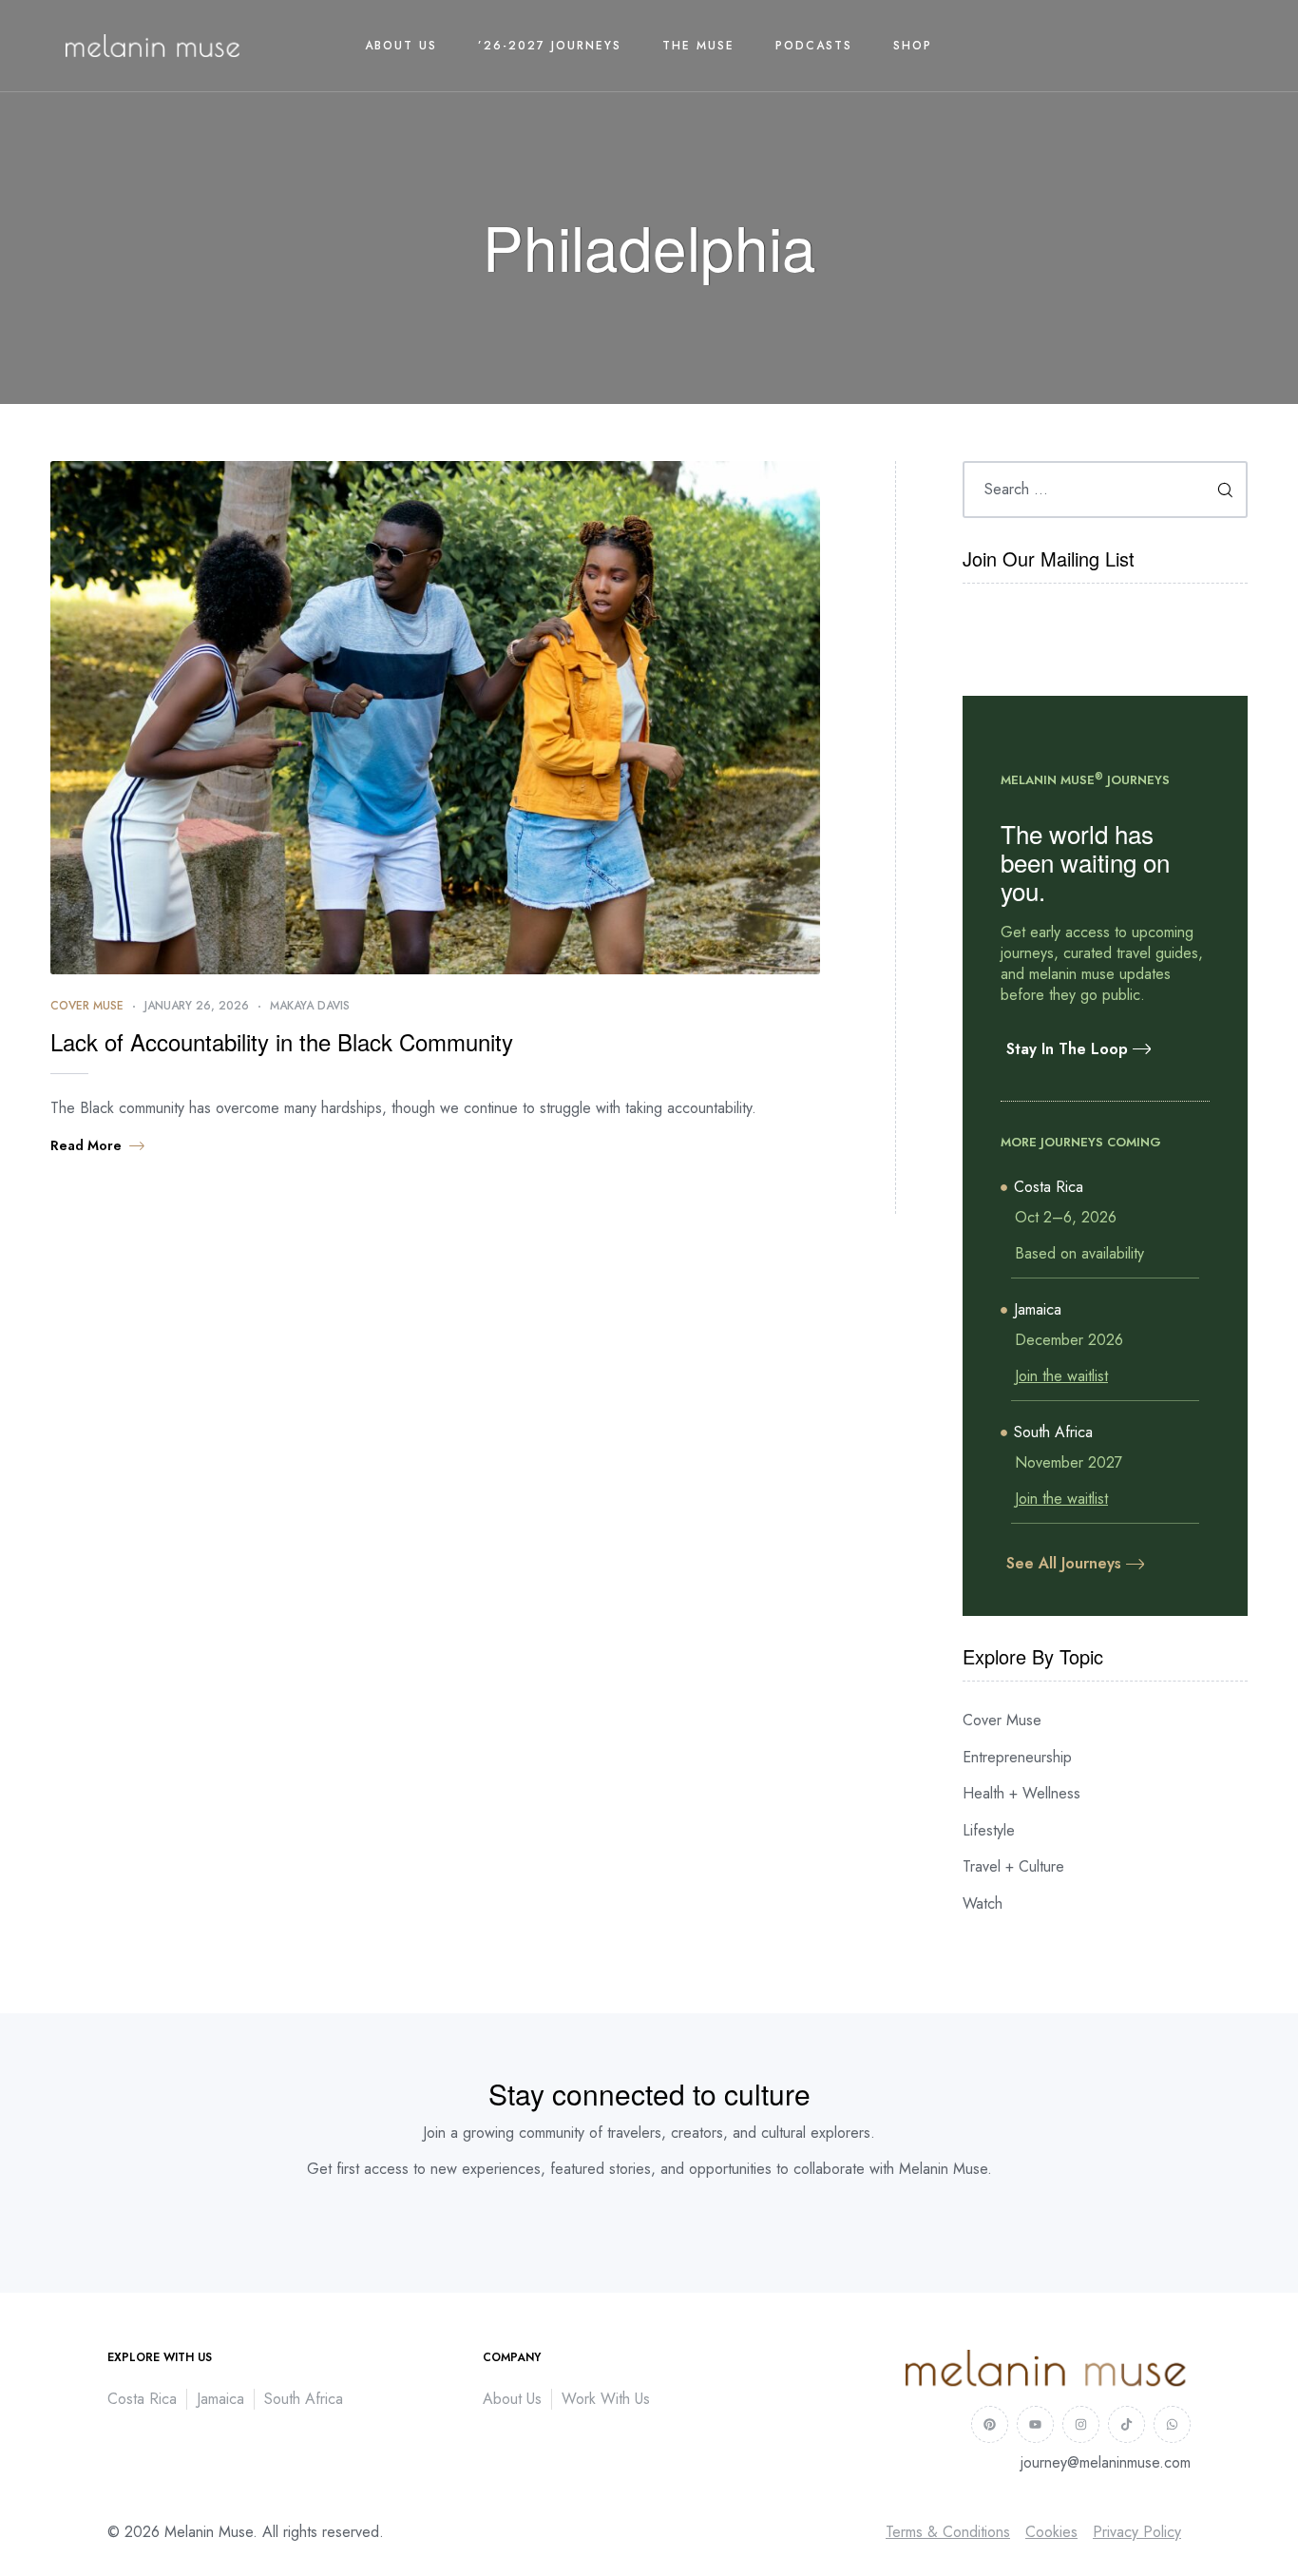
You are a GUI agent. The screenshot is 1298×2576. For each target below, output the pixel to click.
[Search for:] (1105, 489)
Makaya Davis (310, 1006)
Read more (86, 1145)
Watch (983, 1903)
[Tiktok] (1126, 2424)
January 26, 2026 (197, 1006)
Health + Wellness (1021, 1793)
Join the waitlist (1061, 1376)
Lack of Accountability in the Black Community (282, 1041)
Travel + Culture (1013, 1866)
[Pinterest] (990, 2424)
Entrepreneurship (1017, 1757)
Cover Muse (87, 1006)
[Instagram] (1081, 2424)
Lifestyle (989, 1830)
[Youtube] (1035, 2424)
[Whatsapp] (1172, 2424)
